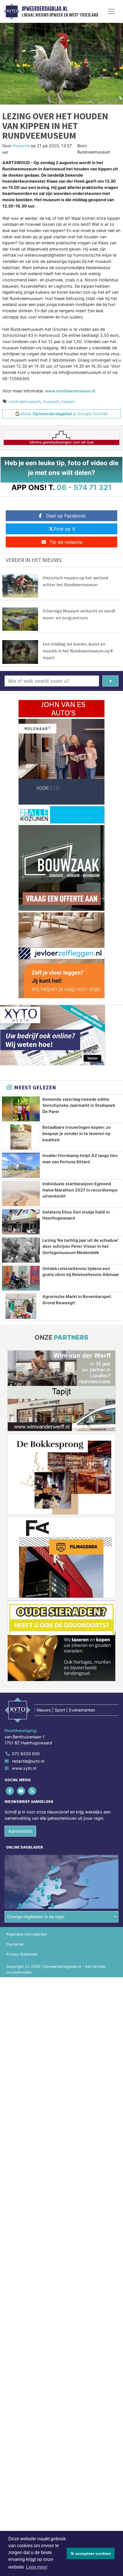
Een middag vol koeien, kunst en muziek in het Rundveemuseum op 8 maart (78, 651)
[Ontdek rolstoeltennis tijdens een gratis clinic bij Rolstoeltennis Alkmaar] (21, 1278)
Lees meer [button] (37, 2567)
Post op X (64, 529)
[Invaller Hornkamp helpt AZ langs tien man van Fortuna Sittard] (21, 1165)
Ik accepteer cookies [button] (91, 2553)
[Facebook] (10, 1791)
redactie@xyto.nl (28, 1761)
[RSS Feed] (32, 1791)
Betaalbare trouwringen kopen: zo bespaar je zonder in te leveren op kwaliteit (77, 1133)
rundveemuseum (25, 401)
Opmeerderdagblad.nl (45, 9)
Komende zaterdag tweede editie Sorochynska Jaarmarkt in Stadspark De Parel (79, 1105)
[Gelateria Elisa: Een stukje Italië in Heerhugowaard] (21, 1222)
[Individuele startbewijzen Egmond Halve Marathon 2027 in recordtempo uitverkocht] (21, 1194)
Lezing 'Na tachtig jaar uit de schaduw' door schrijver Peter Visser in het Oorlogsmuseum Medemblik (80, 1246)
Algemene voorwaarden (27, 1934)
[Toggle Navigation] (111, 11)
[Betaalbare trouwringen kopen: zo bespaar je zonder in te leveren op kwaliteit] (21, 1137)
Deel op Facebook (66, 516)
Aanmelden (20, 1831)
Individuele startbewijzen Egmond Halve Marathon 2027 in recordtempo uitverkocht (80, 1190)
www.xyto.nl (24, 1768)
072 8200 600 (26, 1754)
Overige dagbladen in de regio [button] (36, 1917)
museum (51, 401)
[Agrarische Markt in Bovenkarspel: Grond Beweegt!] (21, 1306)
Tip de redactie (66, 542)
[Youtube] (21, 1791)
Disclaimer (15, 1944)
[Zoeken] (110, 681)
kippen (68, 401)
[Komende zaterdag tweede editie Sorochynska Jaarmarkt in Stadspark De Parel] (21, 1109)
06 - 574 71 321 (84, 487)
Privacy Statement (22, 1954)
